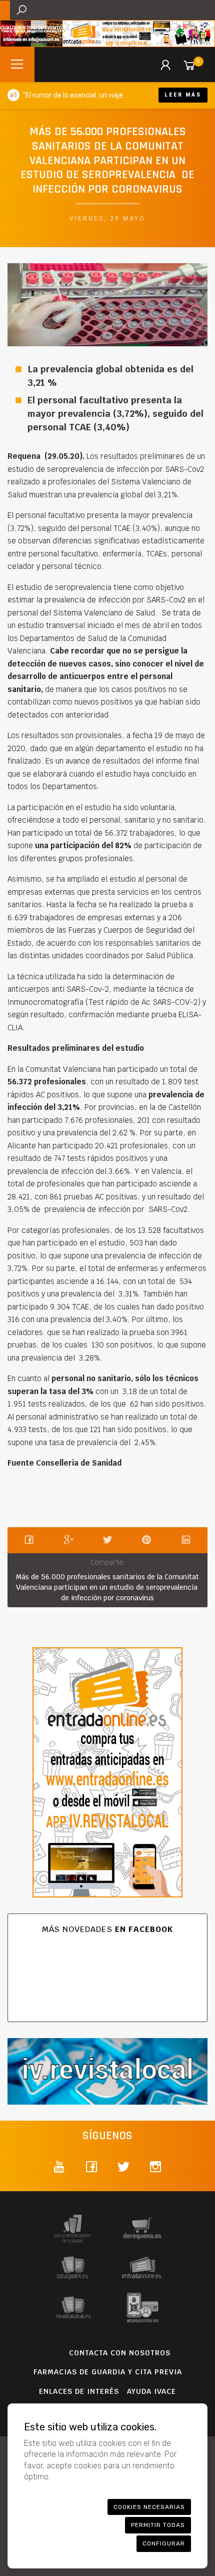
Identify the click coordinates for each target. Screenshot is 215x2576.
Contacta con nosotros (120, 2353)
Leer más (183, 95)
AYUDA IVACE (151, 2391)
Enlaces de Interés (79, 2391)
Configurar (164, 2543)
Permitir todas (158, 2525)
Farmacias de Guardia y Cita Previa (108, 2372)
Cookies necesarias (149, 2507)
